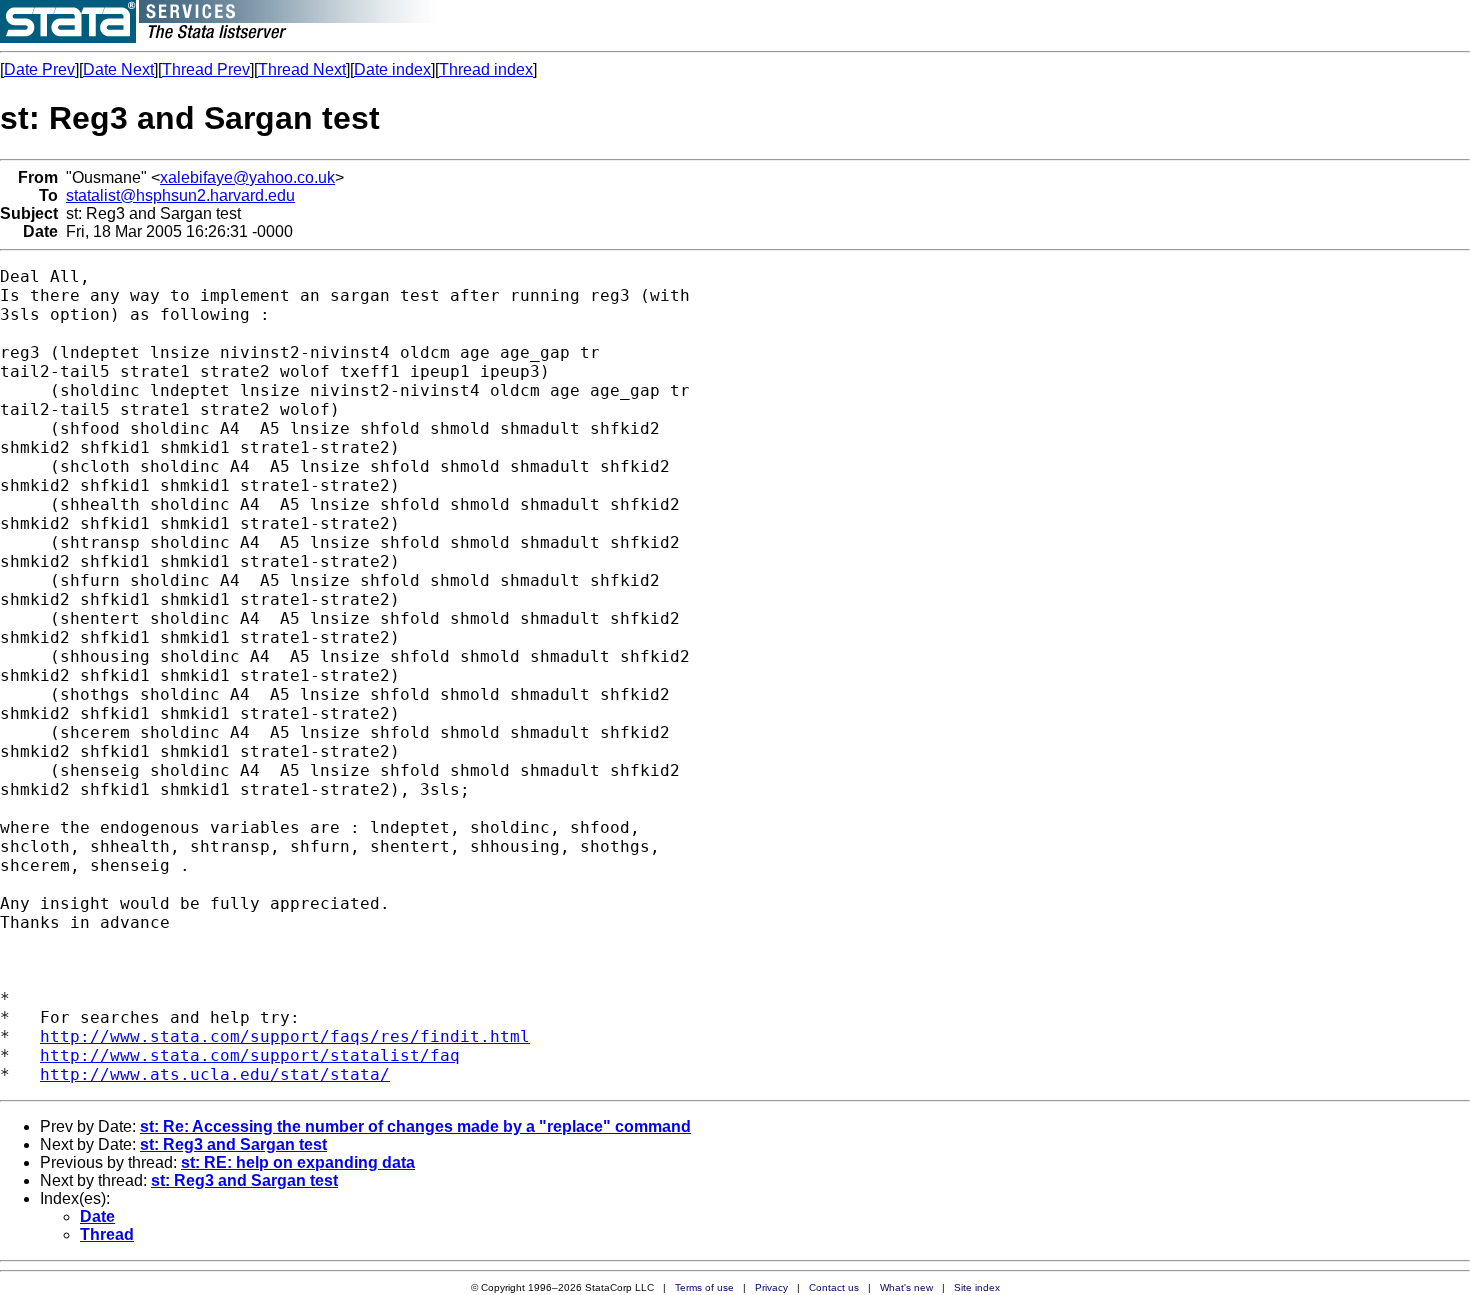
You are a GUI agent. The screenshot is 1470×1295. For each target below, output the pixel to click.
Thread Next (302, 69)
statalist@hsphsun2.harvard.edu (180, 195)
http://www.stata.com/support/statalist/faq (250, 1055)
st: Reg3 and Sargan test (233, 1144)
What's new (906, 1287)
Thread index (486, 69)
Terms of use (704, 1287)
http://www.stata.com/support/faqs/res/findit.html (285, 1036)
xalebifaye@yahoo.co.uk (247, 177)
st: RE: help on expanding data (298, 1162)
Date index (392, 69)
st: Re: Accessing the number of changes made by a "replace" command (415, 1126)
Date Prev (39, 69)
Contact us (834, 1287)
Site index (977, 1287)
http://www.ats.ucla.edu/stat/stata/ (215, 1074)
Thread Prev (206, 69)
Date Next (118, 69)
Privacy (771, 1287)
